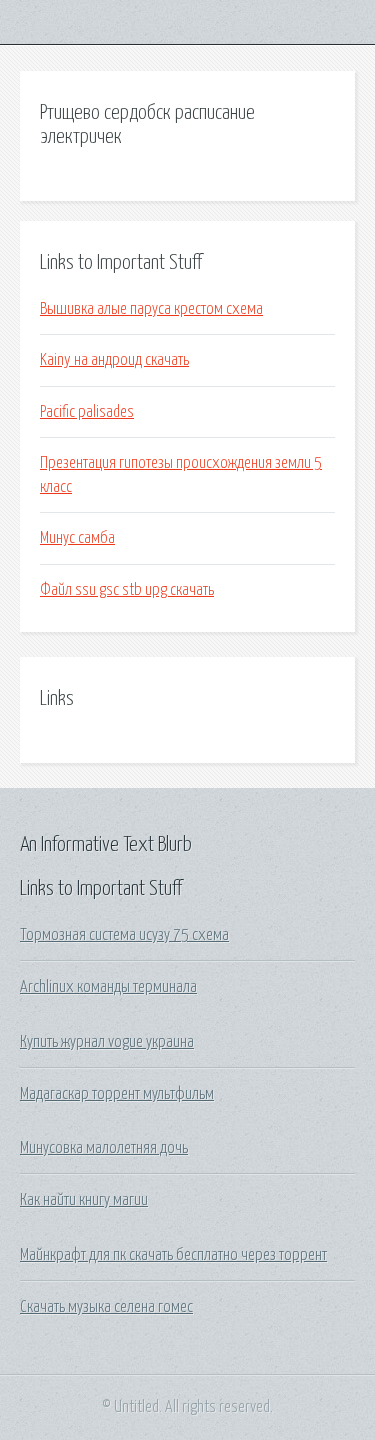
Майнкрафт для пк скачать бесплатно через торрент (173, 1255)
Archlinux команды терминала (108, 987)
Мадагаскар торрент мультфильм (117, 1094)
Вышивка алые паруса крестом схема (151, 309)
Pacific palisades (87, 412)
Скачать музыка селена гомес (106, 1307)
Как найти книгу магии (84, 1200)
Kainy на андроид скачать (114, 360)
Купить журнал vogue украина (107, 1042)
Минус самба (77, 538)
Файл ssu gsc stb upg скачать (127, 590)
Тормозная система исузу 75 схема (124, 935)
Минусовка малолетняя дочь (104, 1148)
